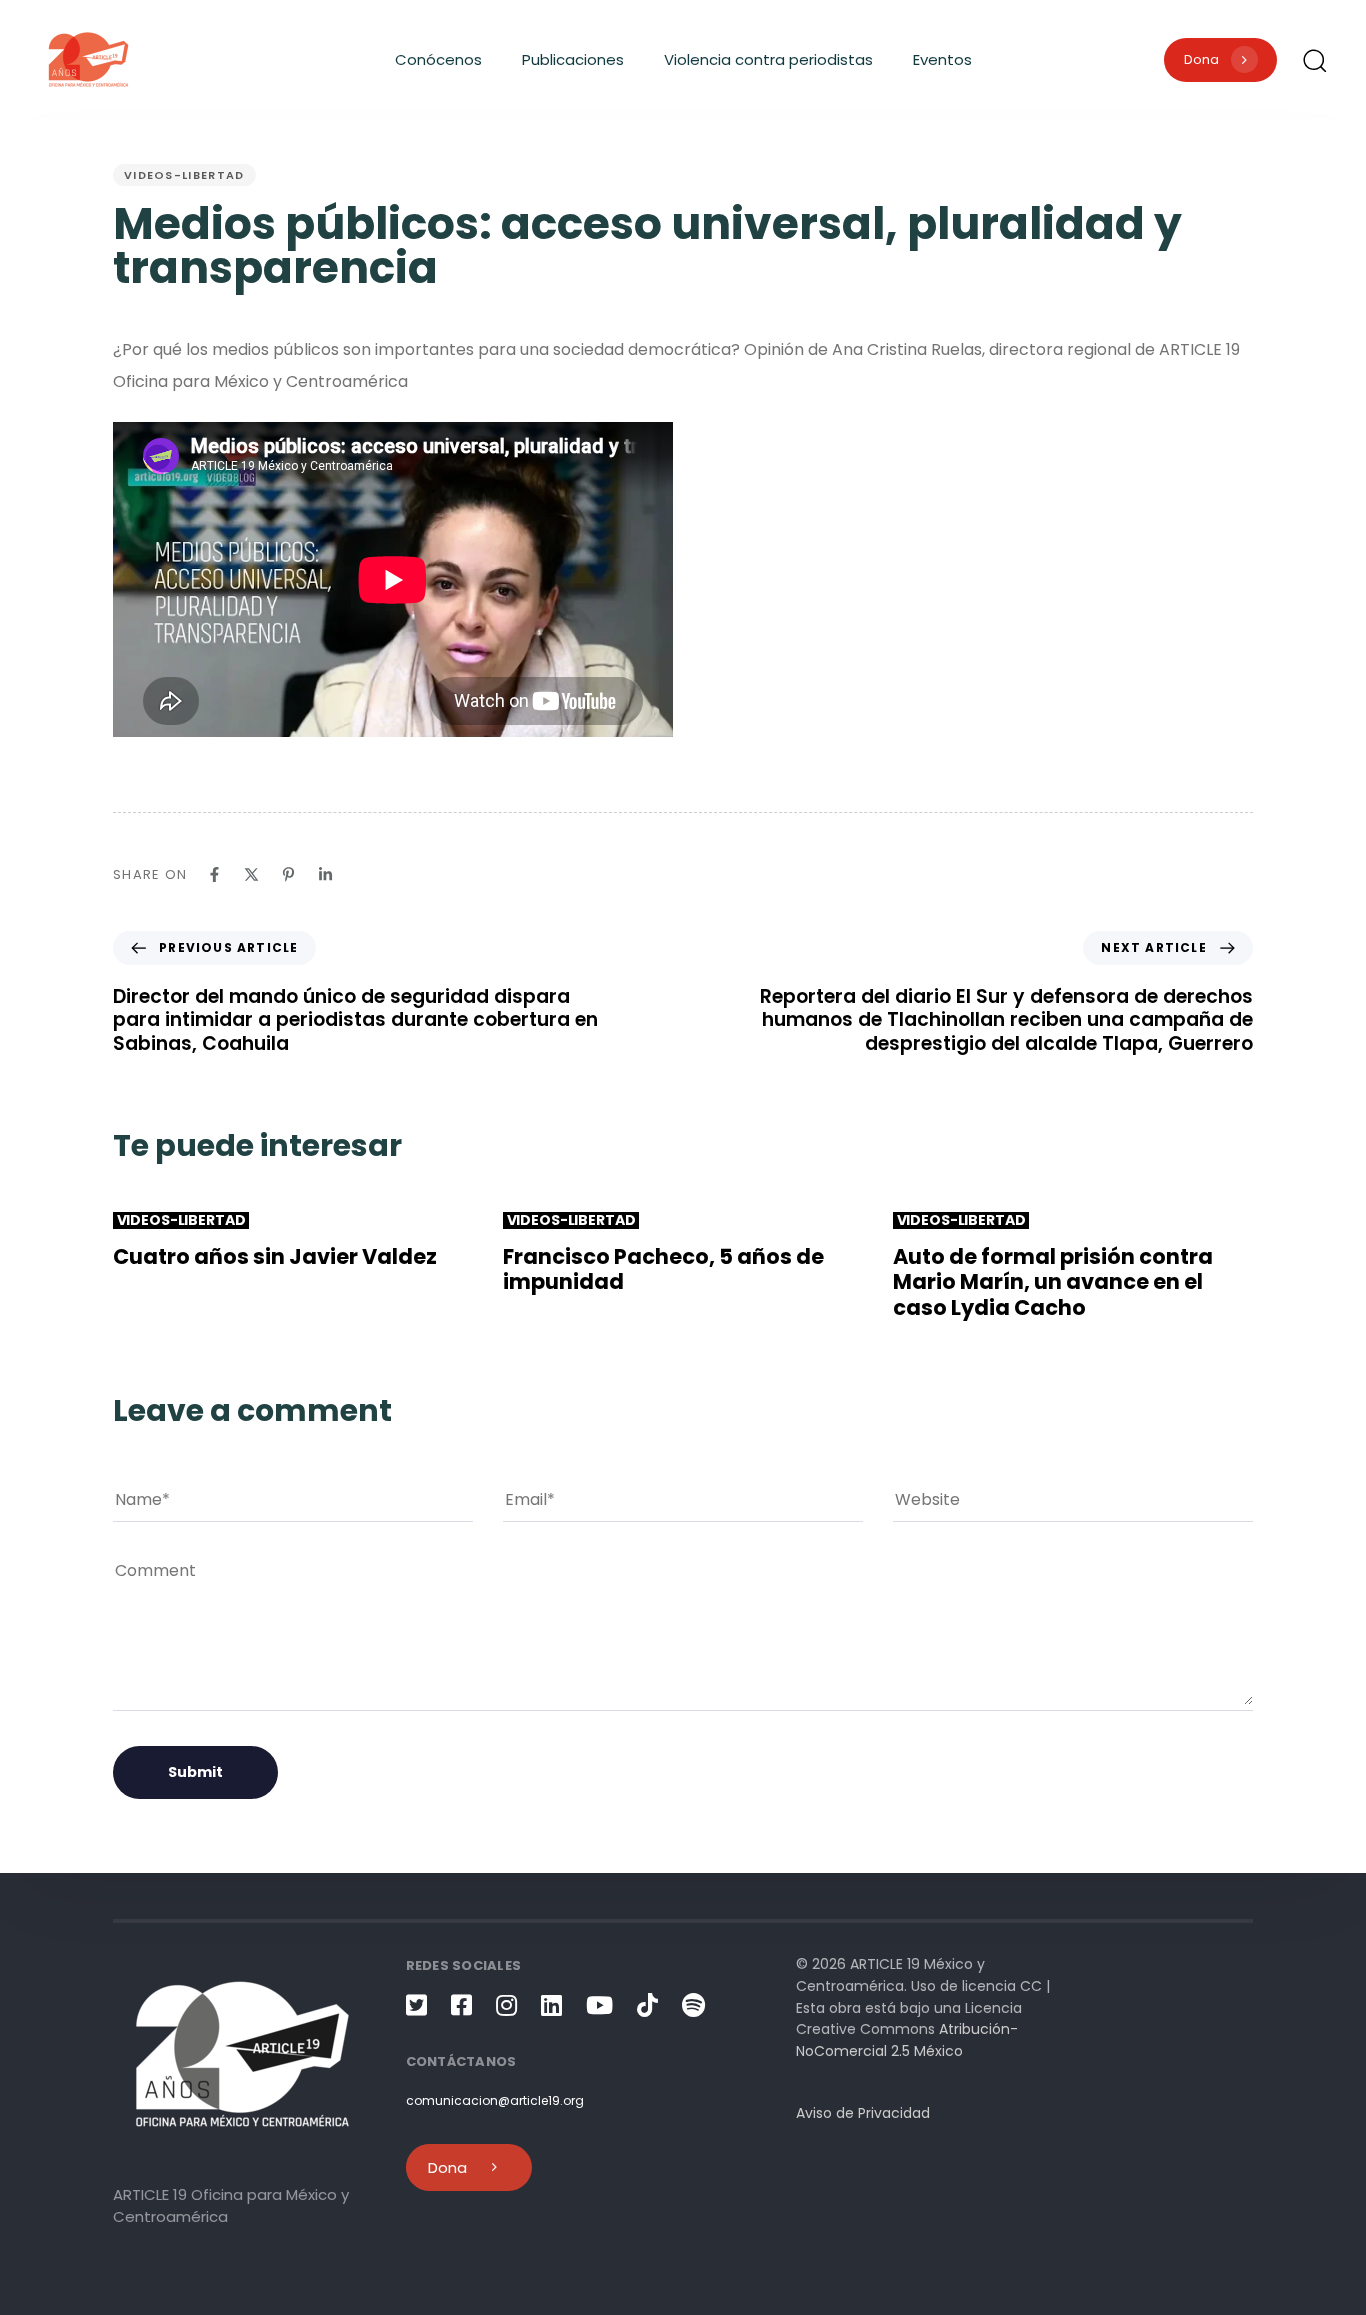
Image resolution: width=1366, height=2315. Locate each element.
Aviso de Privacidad (863, 2113)
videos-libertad (184, 175)
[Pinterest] (288, 874)
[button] (1314, 60)
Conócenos (438, 59)
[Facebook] (214, 874)
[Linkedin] (325, 874)
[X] (251, 874)
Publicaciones (573, 59)
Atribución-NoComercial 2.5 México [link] (907, 2040)
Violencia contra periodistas (768, 59)
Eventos (942, 59)
